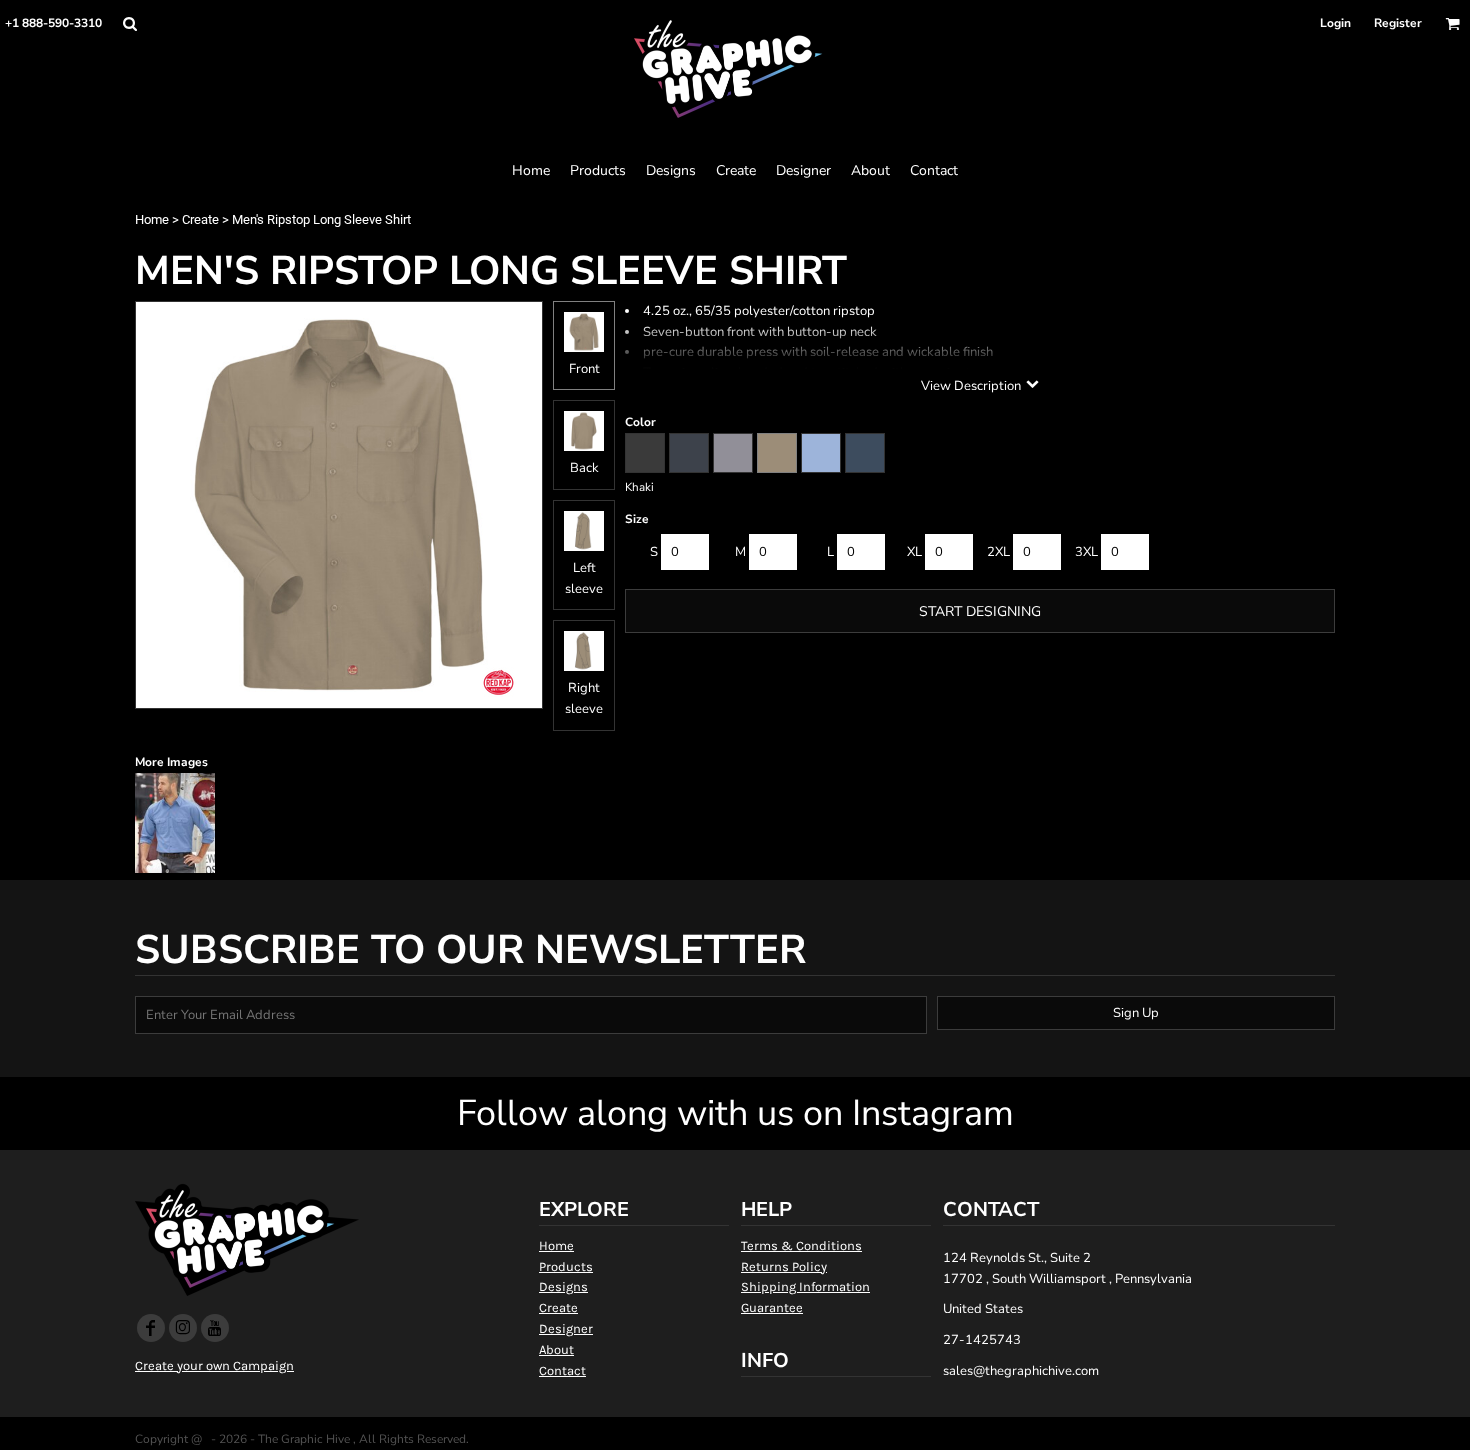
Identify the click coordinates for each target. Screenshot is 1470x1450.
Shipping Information (805, 1286)
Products (566, 1266)
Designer (566, 1328)
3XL (1086, 552)
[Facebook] (151, 1328)
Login (1335, 23)
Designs (563, 1286)
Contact (562, 1370)
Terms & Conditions (801, 1245)
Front (584, 369)
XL (914, 552)
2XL (998, 552)
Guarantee (772, 1307)
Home (152, 219)
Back (584, 468)
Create (200, 219)
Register (1398, 23)
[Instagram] (183, 1328)
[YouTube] (215, 1328)
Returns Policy (784, 1266)
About (556, 1349)
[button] (129, 23)
